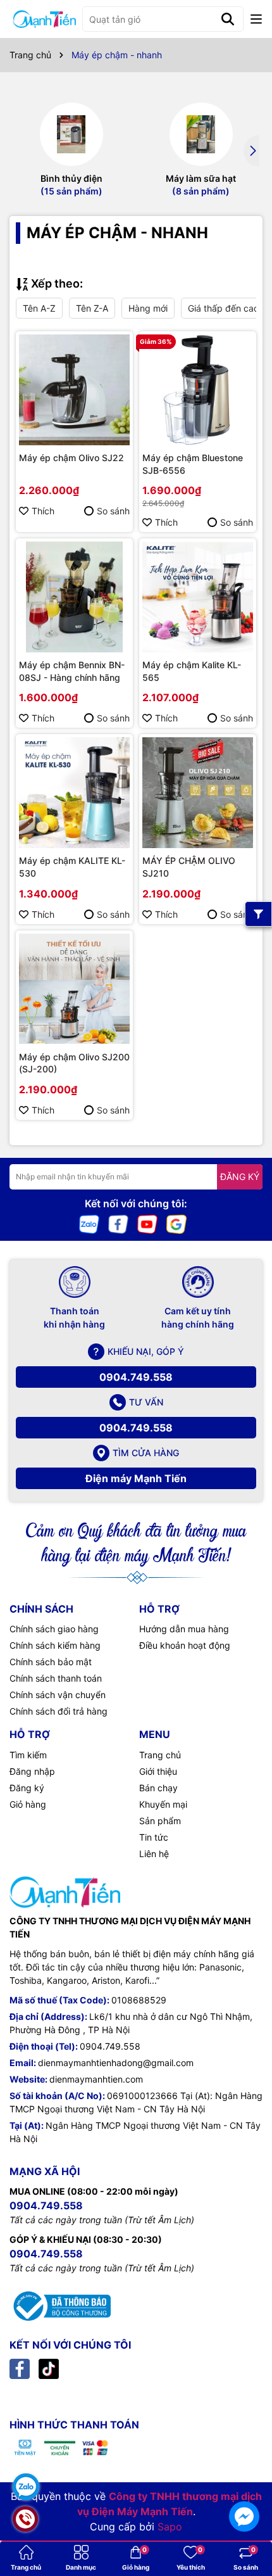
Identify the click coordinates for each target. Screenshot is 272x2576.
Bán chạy (158, 1788)
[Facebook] (118, 1223)
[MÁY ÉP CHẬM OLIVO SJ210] (198, 793)
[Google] (176, 1223)
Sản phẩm (160, 1821)
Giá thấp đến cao (223, 308)
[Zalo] (89, 1223)
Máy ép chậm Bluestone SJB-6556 (193, 464)
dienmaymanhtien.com (96, 2079)
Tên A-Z (39, 308)
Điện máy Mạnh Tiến (136, 1478)
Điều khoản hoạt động (185, 1645)
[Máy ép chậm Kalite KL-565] (198, 597)
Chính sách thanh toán (56, 1678)
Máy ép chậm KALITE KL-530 (72, 867)
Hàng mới (148, 308)
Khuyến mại (163, 1804)
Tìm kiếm (28, 1755)
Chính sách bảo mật (51, 1662)
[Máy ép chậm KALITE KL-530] (74, 793)
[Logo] (44, 19)
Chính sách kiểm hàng (55, 1645)
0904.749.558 (136, 1377)
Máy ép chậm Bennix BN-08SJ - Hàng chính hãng (72, 671)
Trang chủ (160, 1755)
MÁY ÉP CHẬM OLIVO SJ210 (189, 867)
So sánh (113, 511)
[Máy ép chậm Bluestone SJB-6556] (198, 390)
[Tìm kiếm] (228, 19)
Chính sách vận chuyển (58, 1695)
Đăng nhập (32, 1771)
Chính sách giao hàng (54, 1629)
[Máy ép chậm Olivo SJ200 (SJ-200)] (74, 989)
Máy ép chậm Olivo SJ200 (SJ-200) (74, 1063)
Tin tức (154, 1837)
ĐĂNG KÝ (240, 1177)
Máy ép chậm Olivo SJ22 (71, 458)
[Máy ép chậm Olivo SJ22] (74, 390)
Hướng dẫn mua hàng (184, 1629)
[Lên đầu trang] (244, 2481)
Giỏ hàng (28, 1804)
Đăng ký (27, 1788)
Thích (43, 511)
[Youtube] (147, 1223)
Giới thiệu (158, 1771)
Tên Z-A (92, 308)
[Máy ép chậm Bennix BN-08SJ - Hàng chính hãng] (74, 597)
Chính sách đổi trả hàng (59, 1711)
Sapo (170, 2527)
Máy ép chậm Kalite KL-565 (192, 671)
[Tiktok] (49, 2368)
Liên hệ (154, 1854)
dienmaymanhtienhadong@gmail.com (116, 2063)
